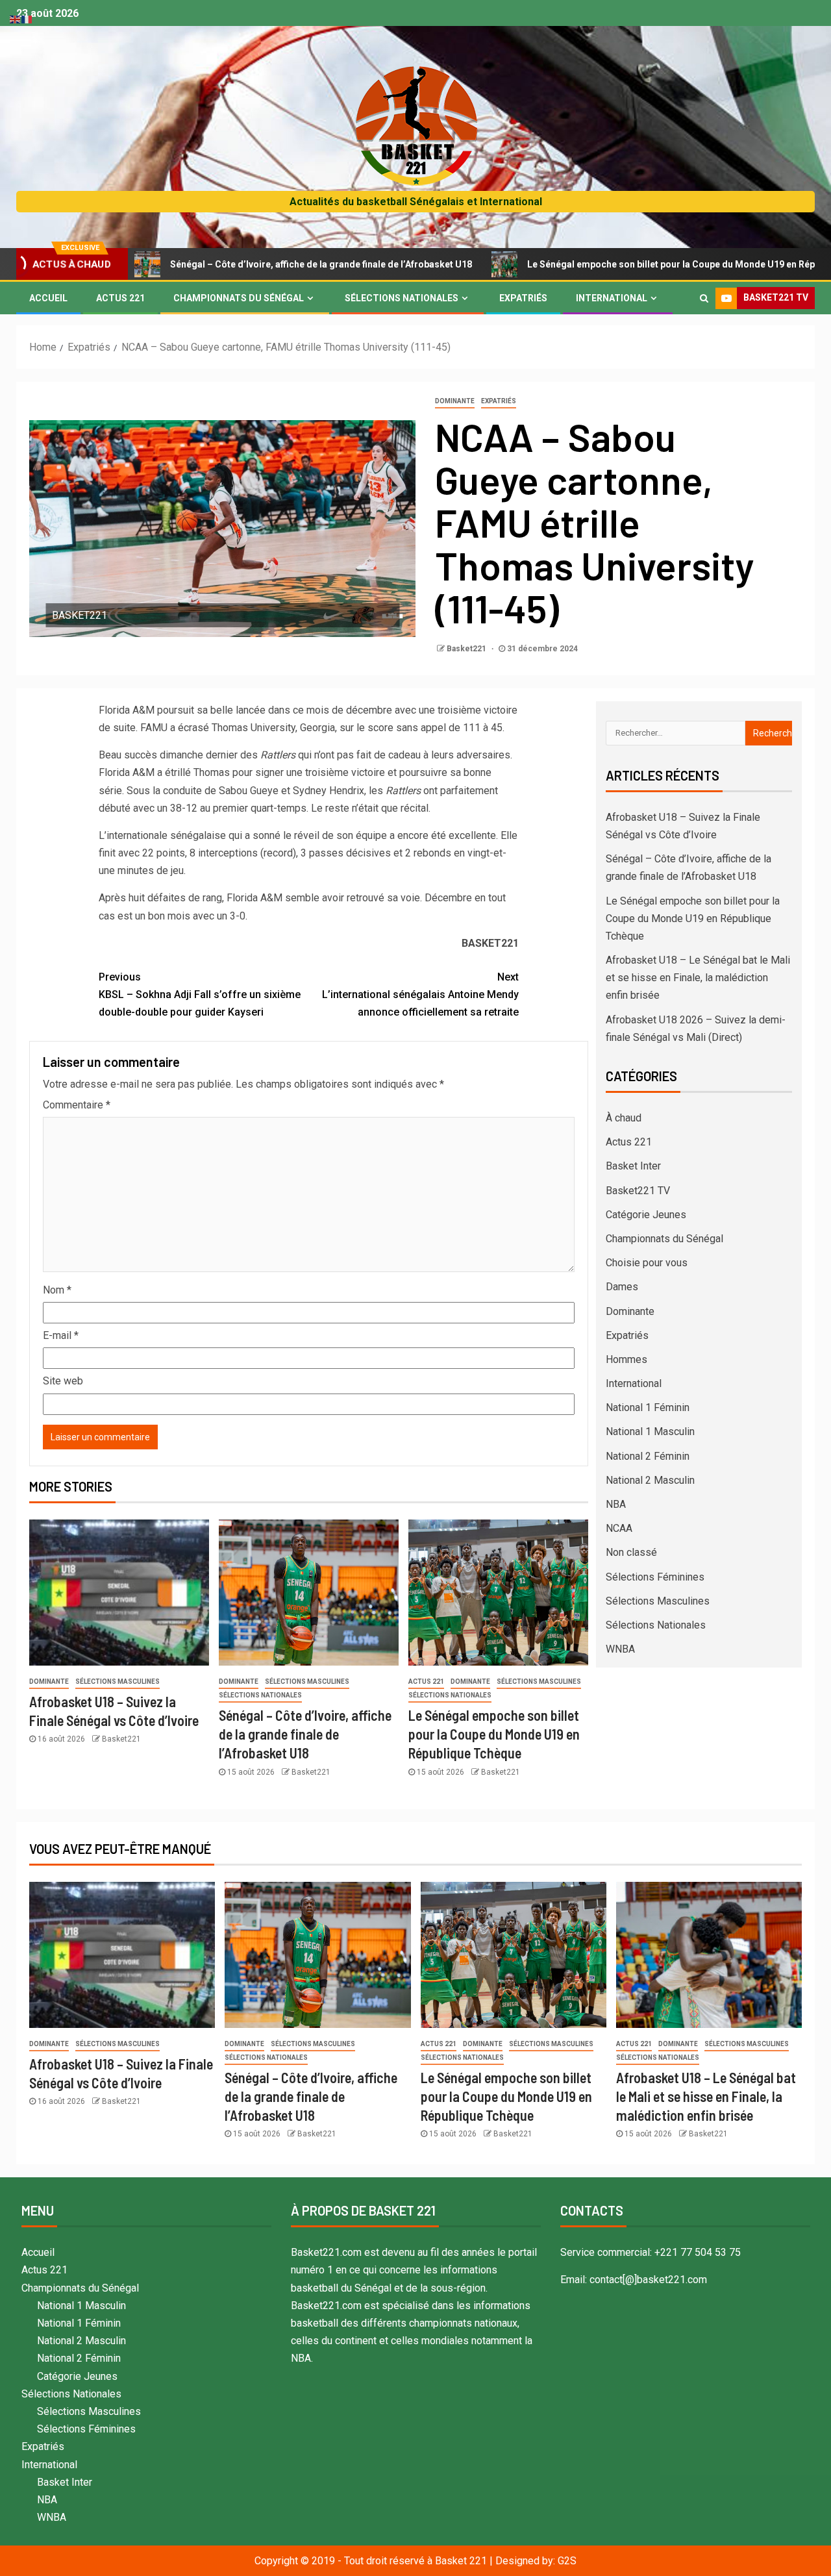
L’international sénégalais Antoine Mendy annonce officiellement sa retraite (420, 994)
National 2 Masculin (650, 1480)
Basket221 (467, 649)
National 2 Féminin (648, 1456)
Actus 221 (120, 298)
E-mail (61, 1335)
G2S (567, 2561)
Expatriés (523, 298)
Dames (622, 1287)
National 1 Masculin (650, 1432)
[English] (16, 19)
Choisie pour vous (647, 1263)
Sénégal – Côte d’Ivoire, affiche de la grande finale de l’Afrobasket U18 (239, 264)
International (612, 298)
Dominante (455, 401)
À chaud (624, 1118)
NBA (616, 1504)
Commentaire (77, 1105)
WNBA (620, 1649)
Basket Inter (633, 1166)
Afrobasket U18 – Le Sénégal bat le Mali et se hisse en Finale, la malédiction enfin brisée (698, 978)
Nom (57, 1290)
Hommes (626, 1359)
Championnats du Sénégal (239, 298)
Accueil (48, 298)
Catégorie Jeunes (646, 1215)
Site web (63, 1381)
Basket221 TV (638, 1191)
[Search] (704, 298)
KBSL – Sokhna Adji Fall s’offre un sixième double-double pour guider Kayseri (200, 994)
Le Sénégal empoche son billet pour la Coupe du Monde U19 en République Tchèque (625, 264)
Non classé (631, 1552)
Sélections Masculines (118, 1682)
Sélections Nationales (402, 298)
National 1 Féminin (648, 1407)
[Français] (27, 19)
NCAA (619, 1528)
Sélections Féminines (655, 1577)
